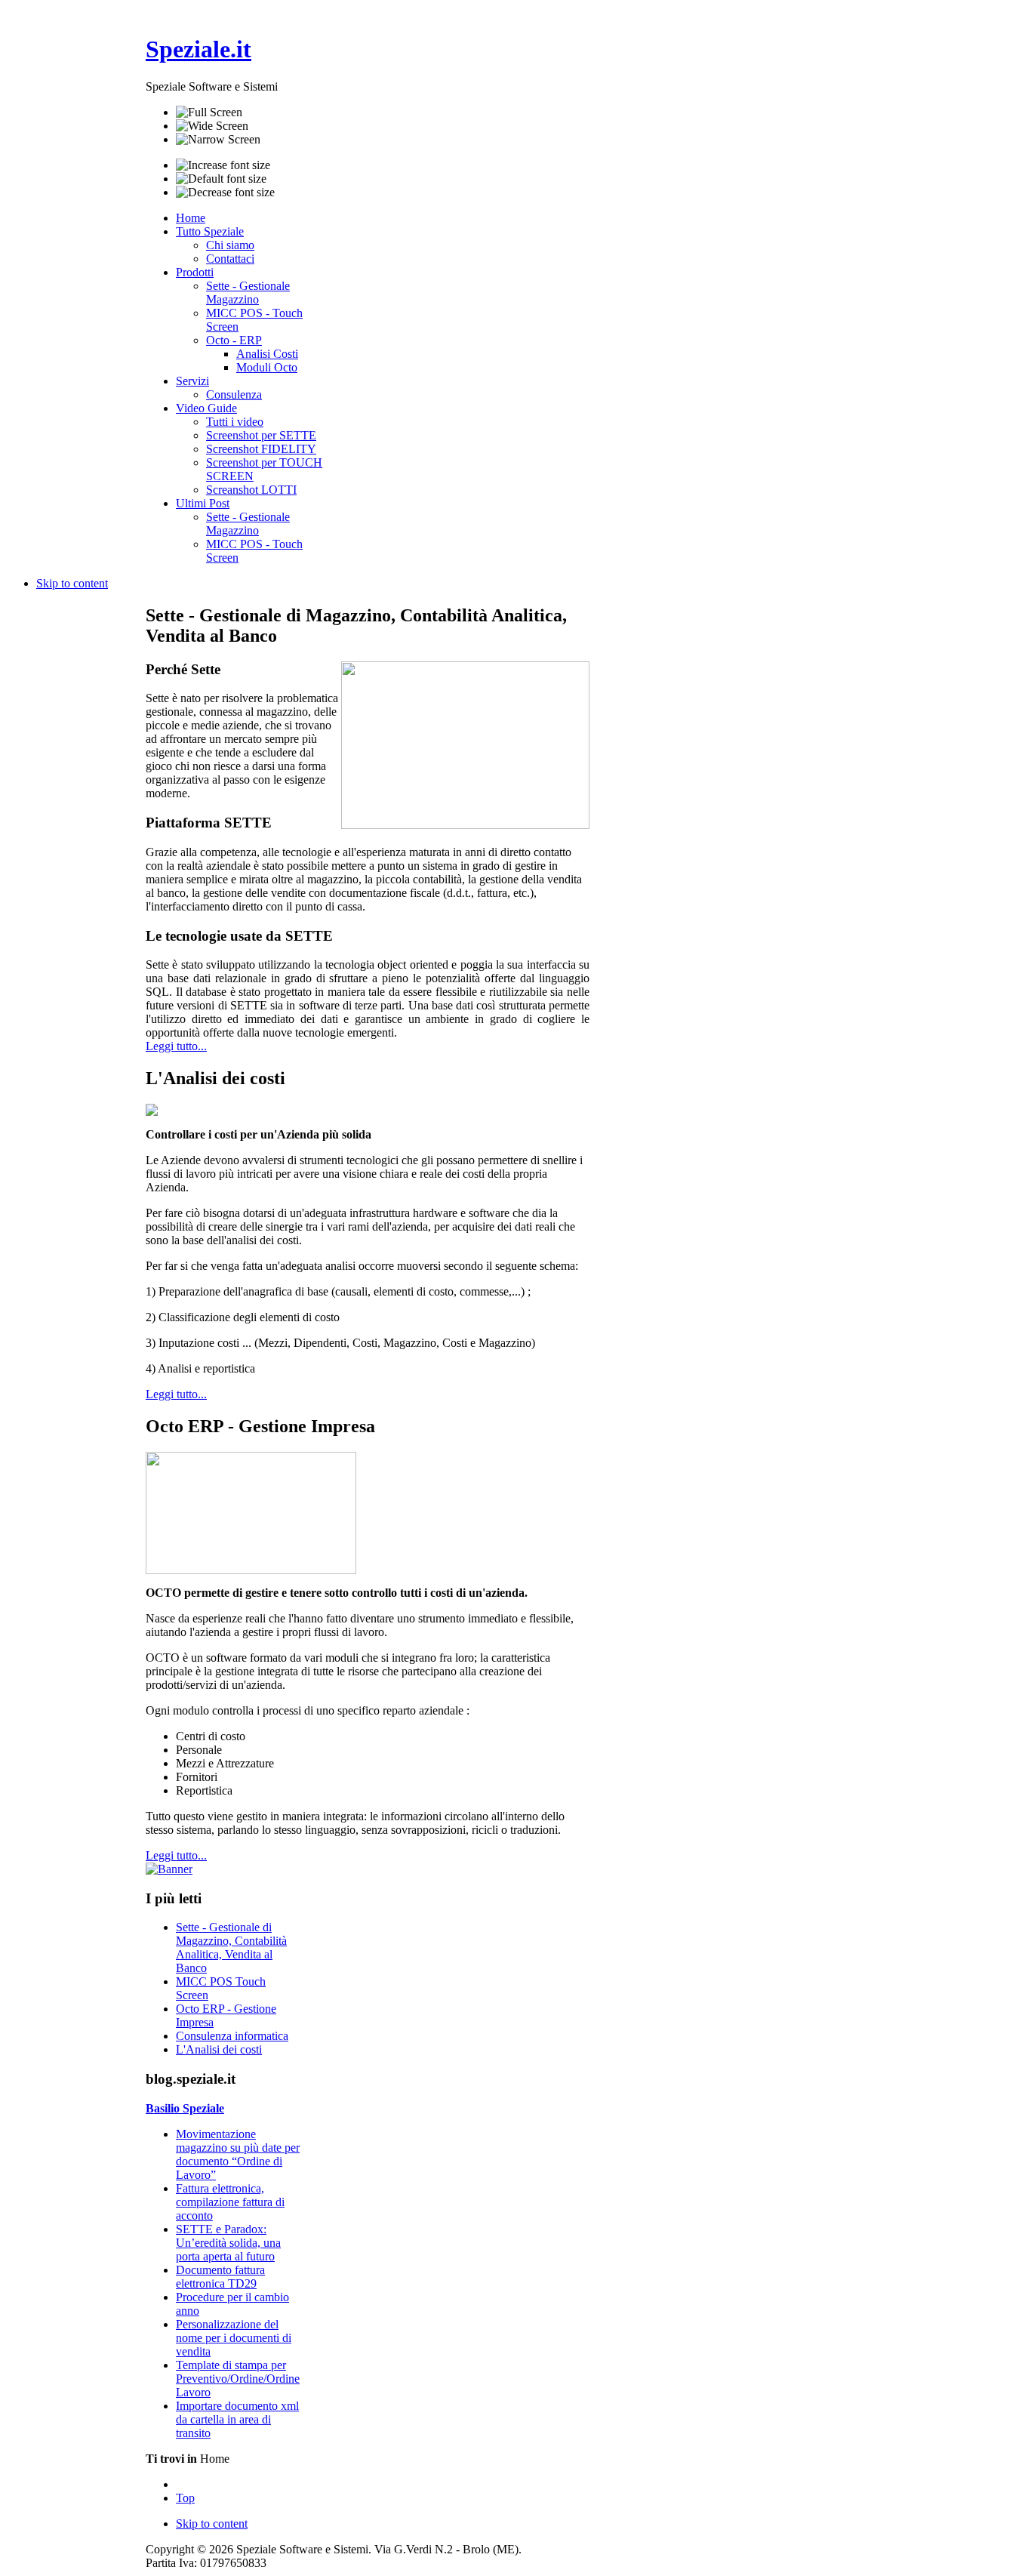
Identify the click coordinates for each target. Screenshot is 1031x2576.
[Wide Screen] (212, 126)
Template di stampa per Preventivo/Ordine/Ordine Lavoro (238, 2379)
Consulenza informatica (232, 2036)
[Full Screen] (209, 112)
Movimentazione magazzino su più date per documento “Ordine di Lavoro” (238, 2154)
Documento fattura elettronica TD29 (220, 2277)
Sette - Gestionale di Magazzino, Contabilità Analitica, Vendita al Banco (231, 1947)
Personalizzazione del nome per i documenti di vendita (234, 2338)
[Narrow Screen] (218, 140)
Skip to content (72, 583)
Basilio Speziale (185, 2108)
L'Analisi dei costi (219, 2049)
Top (185, 2498)
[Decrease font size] (225, 193)
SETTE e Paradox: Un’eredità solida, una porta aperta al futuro (228, 2243)
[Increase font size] (223, 165)
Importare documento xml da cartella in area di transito (237, 2419)
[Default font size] (221, 179)
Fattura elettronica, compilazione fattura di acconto (230, 2202)
